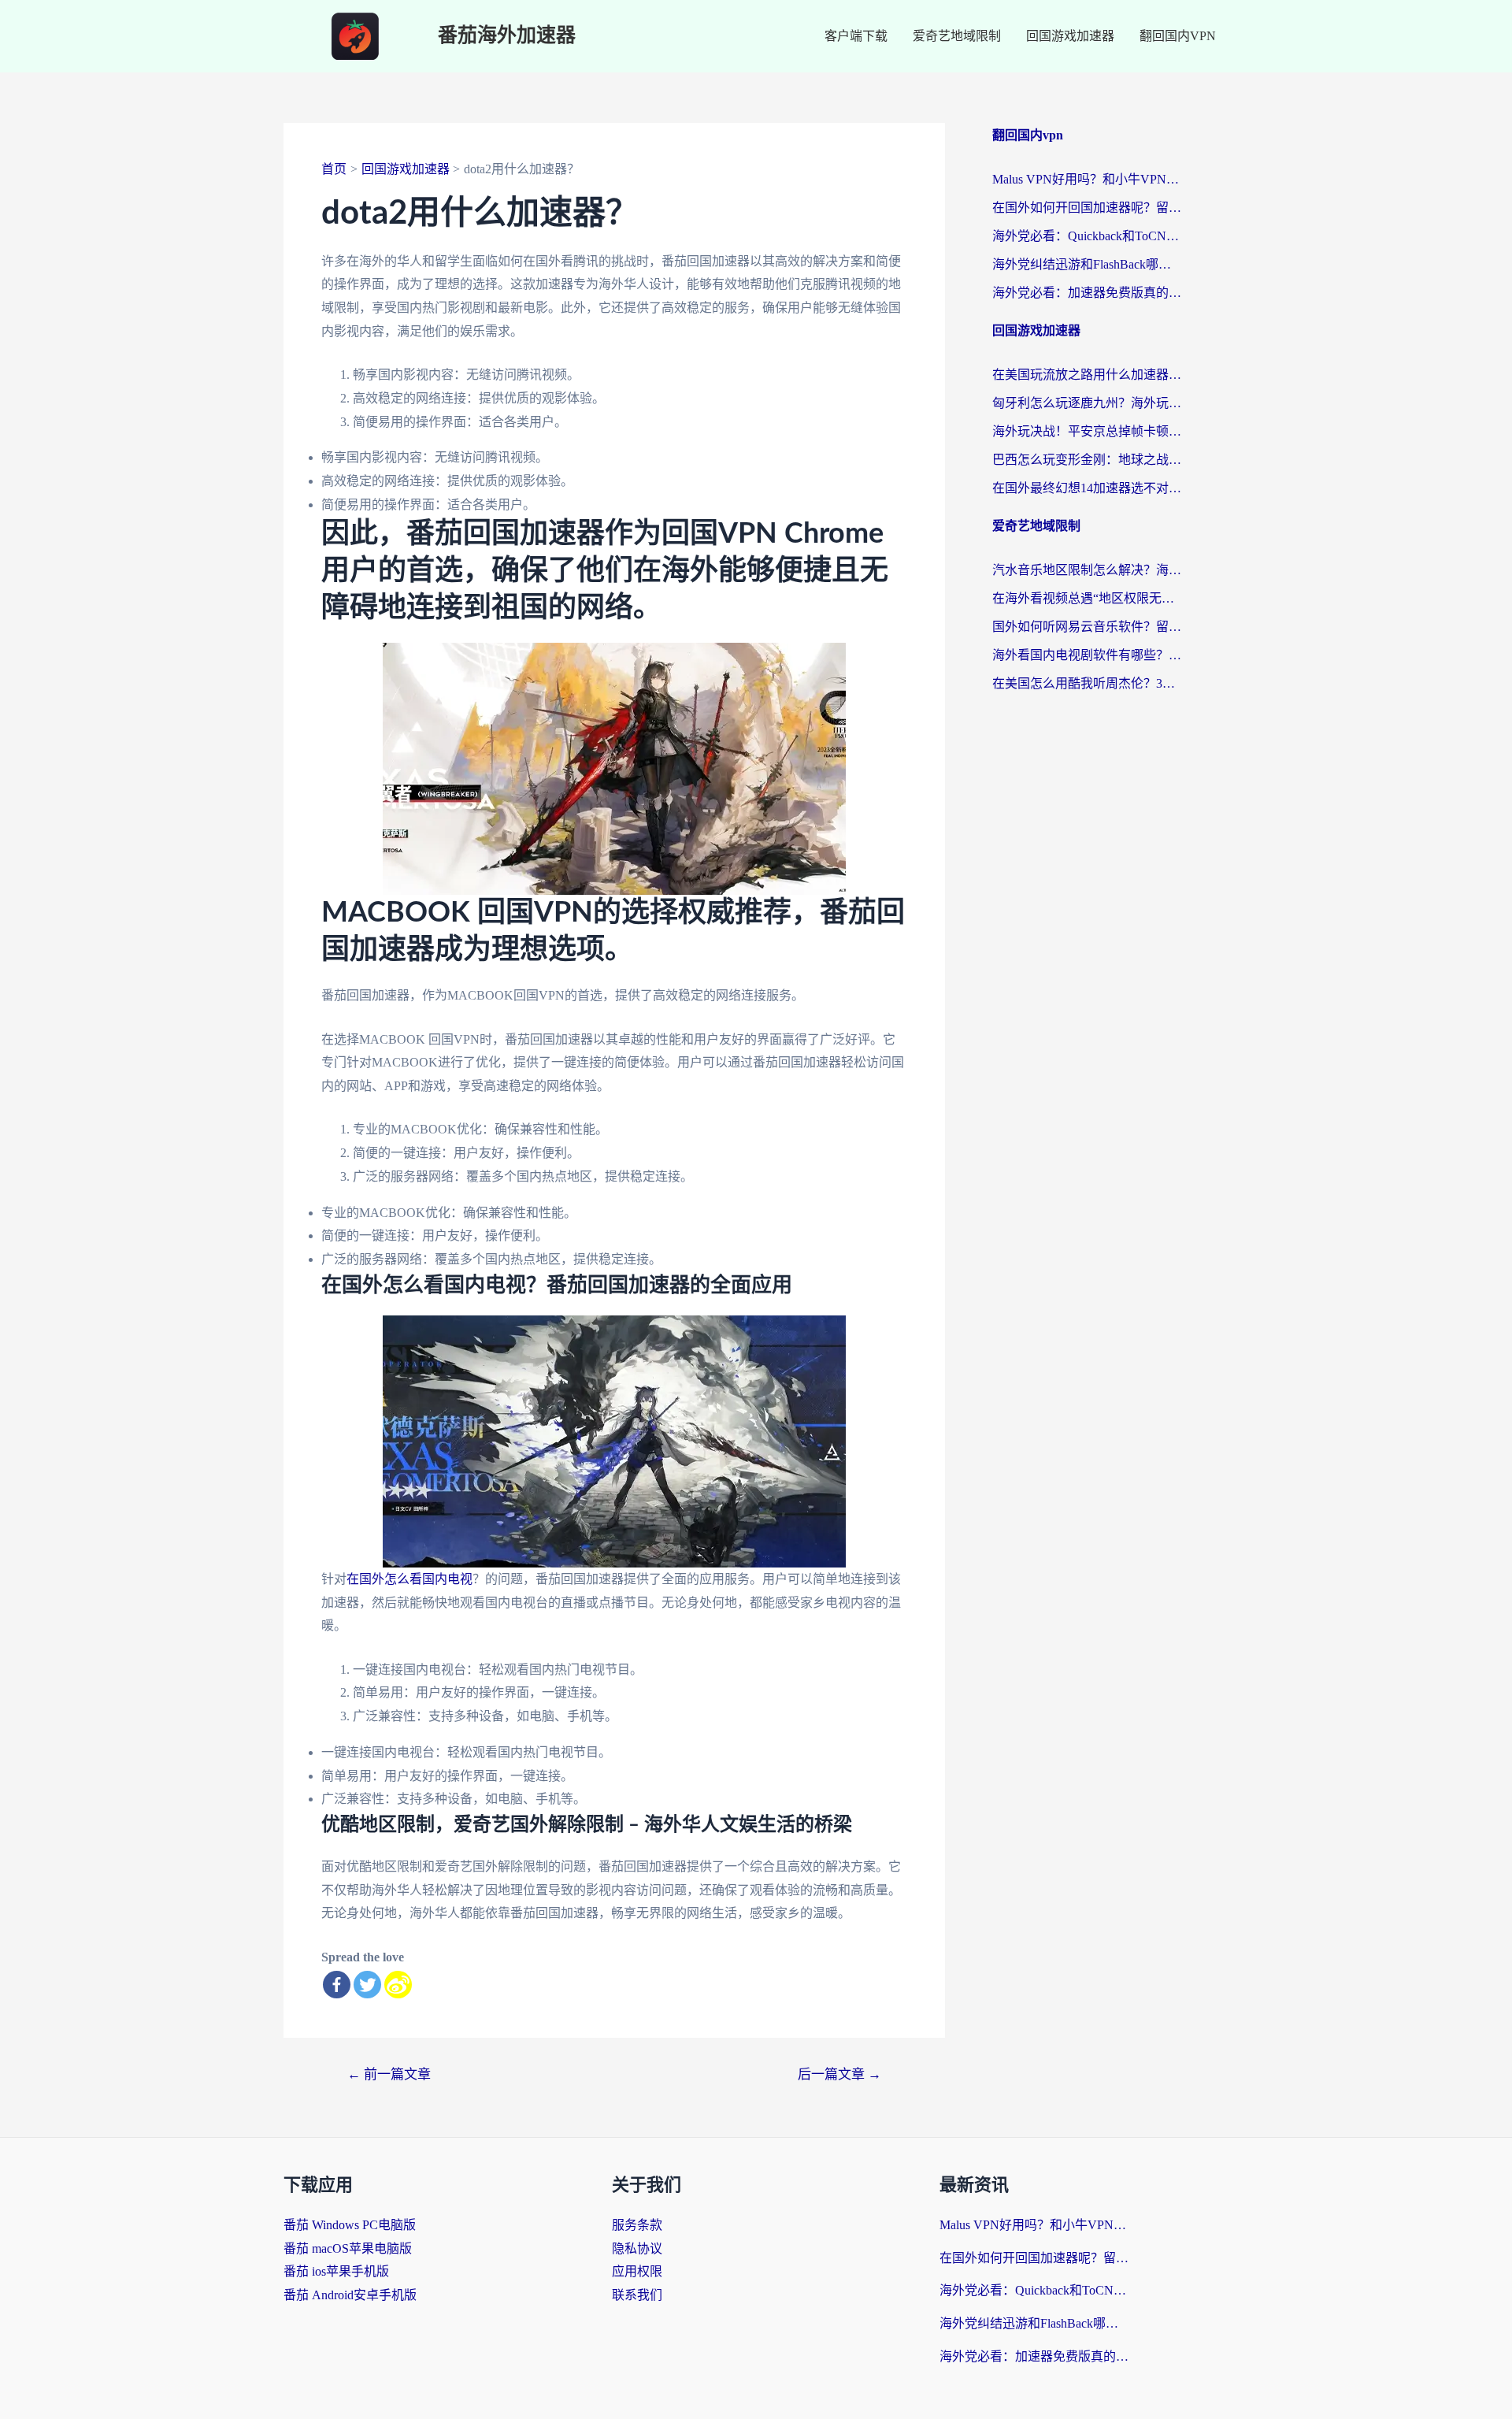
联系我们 (637, 2295)
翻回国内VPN (1178, 36)
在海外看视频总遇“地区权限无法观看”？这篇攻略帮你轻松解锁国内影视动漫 (1087, 598)
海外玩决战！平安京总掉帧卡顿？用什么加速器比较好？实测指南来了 (1087, 431)
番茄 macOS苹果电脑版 (348, 2248)
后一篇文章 (839, 2074)
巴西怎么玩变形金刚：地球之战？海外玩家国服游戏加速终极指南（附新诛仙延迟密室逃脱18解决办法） (1087, 460)
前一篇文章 (389, 2074)
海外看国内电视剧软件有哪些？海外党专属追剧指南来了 (1087, 655)
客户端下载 (856, 36)
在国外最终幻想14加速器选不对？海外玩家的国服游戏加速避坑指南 (1087, 488)
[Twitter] (367, 1985)
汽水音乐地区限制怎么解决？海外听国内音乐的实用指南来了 (1087, 570)
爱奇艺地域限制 (957, 36)
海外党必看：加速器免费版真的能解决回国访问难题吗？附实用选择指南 (1087, 293)
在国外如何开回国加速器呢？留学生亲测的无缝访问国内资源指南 (1087, 208)
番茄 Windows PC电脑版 (350, 2225)
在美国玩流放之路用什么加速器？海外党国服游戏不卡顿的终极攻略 (1087, 375)
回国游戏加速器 (1070, 36)
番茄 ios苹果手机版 (336, 2271)
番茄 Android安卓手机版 (350, 2295)
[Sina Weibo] (398, 1985)
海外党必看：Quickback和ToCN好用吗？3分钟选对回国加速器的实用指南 (1087, 236)
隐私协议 (637, 2248)
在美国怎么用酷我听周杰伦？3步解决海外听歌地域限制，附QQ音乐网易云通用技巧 (1087, 683)
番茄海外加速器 (507, 36)
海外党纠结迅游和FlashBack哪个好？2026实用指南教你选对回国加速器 (1087, 264)
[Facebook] (337, 1985)
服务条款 (637, 2225)
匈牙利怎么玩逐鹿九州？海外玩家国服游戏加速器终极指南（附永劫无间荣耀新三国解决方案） (1087, 403)
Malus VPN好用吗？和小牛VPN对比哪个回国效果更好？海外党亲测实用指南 (1087, 179)
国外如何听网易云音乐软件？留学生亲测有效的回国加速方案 (1087, 627)
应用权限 (637, 2271)
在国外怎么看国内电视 (409, 1579)
